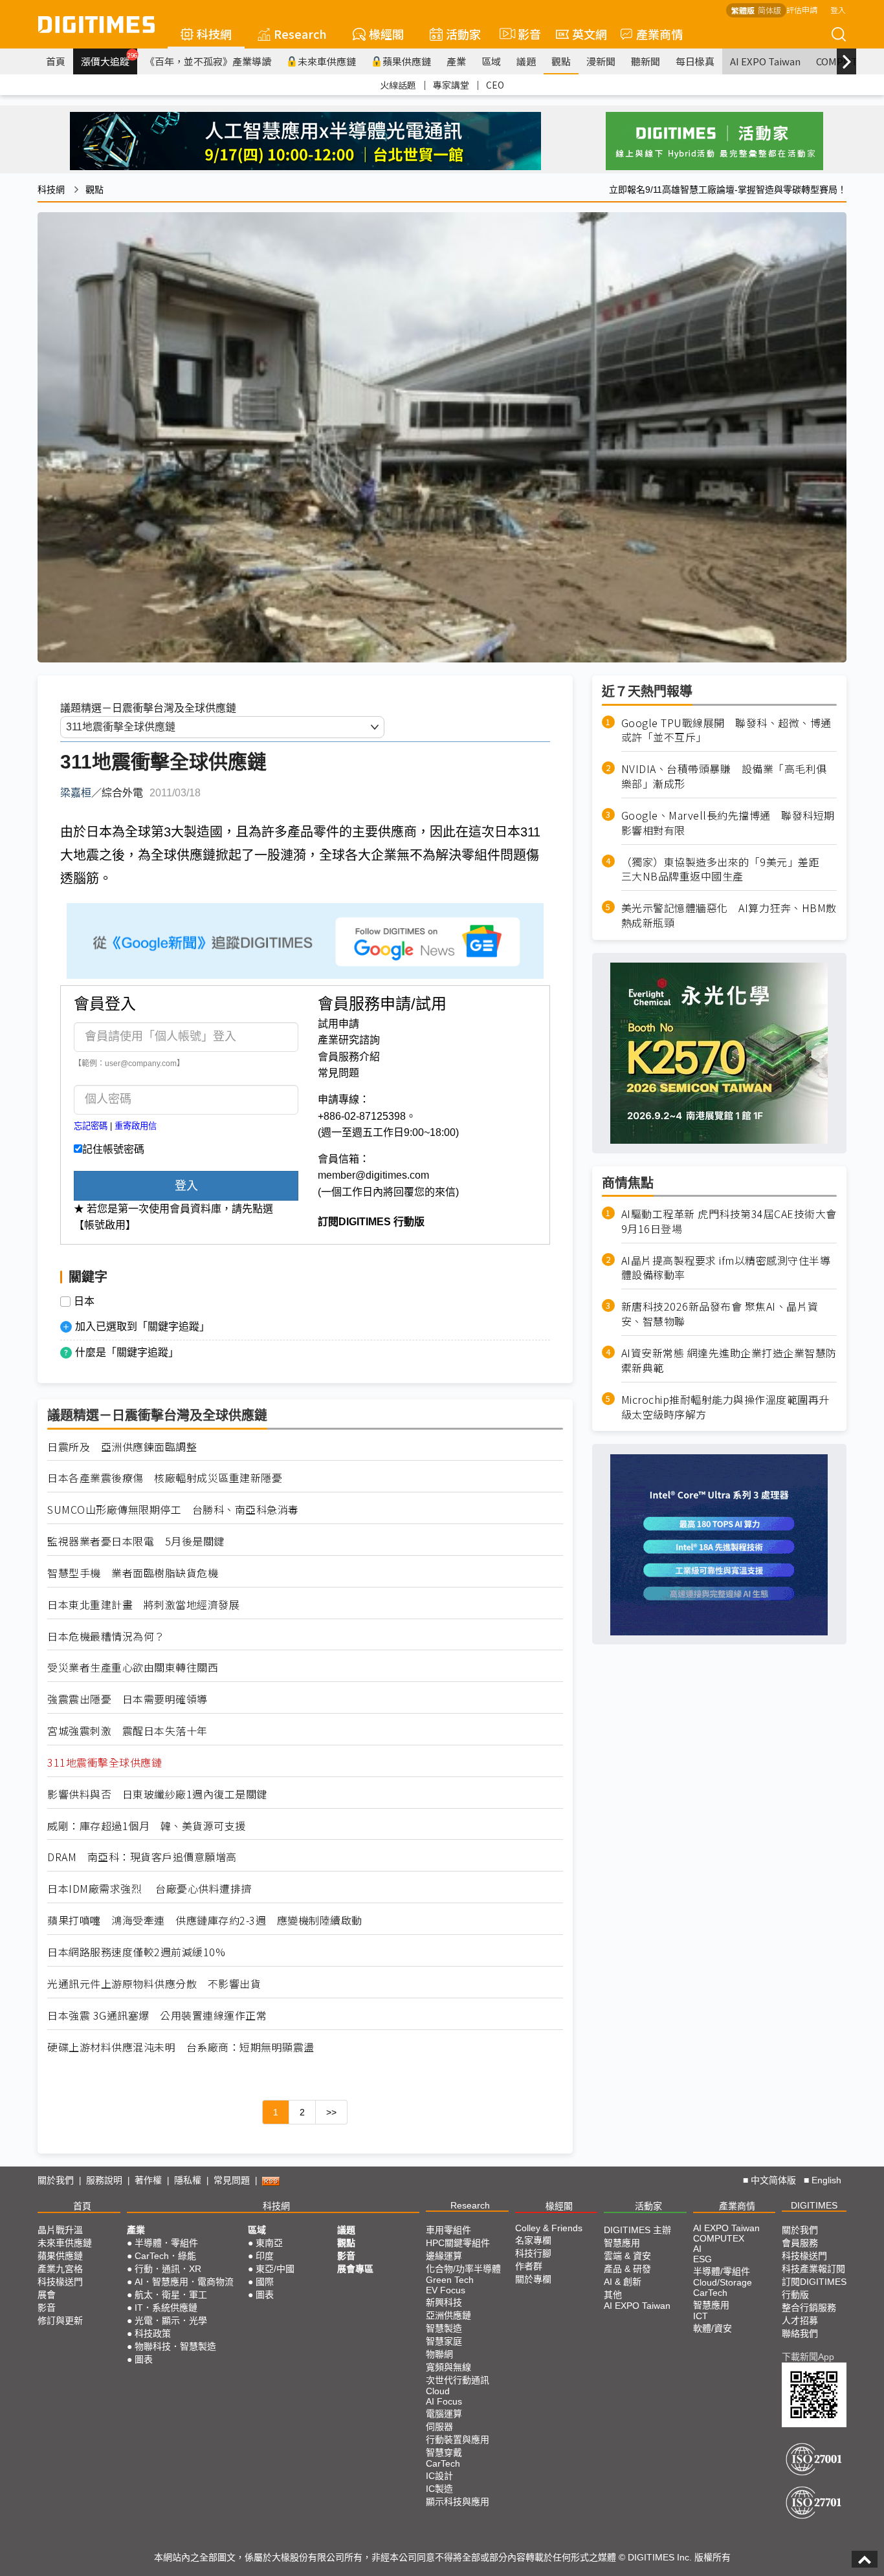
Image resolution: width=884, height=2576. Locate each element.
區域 (491, 61)
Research (300, 34)
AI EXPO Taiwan (765, 61)
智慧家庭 (444, 2341)
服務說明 (104, 2180)
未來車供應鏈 (327, 61)
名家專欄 (533, 2240)
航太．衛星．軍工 (171, 2295)
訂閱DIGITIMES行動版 (814, 2288)
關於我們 (56, 2180)
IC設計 (439, 2476)
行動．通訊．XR (168, 2269)
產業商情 (659, 34)
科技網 (214, 34)
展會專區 (355, 2269)
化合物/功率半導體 (463, 2269)
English (826, 2180)
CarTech (443, 2463)
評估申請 (802, 9)
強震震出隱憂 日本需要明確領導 (127, 1699)
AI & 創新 (623, 2282)
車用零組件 (448, 2230)
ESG (702, 2259)
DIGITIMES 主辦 (637, 2230)
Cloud (438, 2391)
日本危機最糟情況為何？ (106, 1636)
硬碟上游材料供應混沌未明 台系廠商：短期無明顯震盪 (181, 2047)
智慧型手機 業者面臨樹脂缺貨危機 (133, 1573)
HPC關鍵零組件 (458, 2243)
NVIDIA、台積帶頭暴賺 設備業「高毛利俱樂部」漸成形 (724, 777)
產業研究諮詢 (349, 1040)
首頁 (56, 61)
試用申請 (338, 1024)
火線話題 (398, 85)
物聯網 (439, 2354)
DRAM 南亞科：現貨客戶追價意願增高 (142, 1857)
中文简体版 (773, 2180)
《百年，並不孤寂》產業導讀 (208, 61)
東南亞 (269, 2243)
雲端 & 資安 (627, 2256)
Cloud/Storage (723, 2282)
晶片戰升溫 (60, 2230)
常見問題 (338, 1073)
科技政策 (153, 2333)
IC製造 (439, 2489)
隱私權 (188, 2180)
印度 (265, 2256)
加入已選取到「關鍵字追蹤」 (142, 1326)
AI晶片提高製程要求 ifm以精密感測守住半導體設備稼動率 (726, 1268)
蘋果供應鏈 (407, 61)
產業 (456, 61)
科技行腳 (533, 2253)
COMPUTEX (719, 2238)
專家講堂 (451, 85)
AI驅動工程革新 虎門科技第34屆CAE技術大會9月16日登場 (729, 1221)
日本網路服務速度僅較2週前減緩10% (136, 1952)
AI (697, 2249)
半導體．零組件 (166, 2243)
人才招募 (800, 2320)
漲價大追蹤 (109, 60)
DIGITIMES (814, 2205)
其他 (613, 2295)
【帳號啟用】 (105, 1225)
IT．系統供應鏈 (166, 2308)
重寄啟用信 (136, 1126)
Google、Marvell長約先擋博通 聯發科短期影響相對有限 (728, 823)
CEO (495, 85)
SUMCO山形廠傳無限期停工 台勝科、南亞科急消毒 (173, 1510)
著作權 (148, 2180)
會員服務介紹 (349, 1057)
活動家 (463, 34)
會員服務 (800, 2243)
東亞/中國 (275, 2269)
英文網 (590, 34)
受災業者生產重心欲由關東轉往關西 (133, 1667)
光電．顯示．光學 (171, 2320)
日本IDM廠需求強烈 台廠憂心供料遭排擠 (149, 1889)
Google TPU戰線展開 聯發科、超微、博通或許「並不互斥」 (726, 730)
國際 (265, 2282)
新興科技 (444, 2302)
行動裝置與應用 (458, 2440)
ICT (701, 2316)
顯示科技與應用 (458, 2502)
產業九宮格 (60, 2269)
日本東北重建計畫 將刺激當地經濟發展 (143, 1605)
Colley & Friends (549, 2228)
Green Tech (450, 2280)
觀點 (561, 61)
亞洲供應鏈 (448, 2315)
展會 (47, 2295)
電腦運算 (444, 2414)
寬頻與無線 (448, 2367)
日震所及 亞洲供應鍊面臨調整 (122, 1447)
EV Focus (446, 2290)
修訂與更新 (60, 2320)
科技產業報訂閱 (813, 2269)
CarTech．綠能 (165, 2256)
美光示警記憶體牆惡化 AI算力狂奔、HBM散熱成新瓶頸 (729, 916)
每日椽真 (695, 61)
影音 (524, 34)
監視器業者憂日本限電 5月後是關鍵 (136, 1541)
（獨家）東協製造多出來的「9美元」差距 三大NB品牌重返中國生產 (726, 869)
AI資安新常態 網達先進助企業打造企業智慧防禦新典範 (729, 1361)
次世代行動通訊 (458, 2380)
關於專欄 (533, 2279)
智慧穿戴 (444, 2452)
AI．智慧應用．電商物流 (184, 2282)
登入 (838, 9)
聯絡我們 (800, 2333)
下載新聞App (808, 2357)
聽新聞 (646, 61)
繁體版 (743, 10)
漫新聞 (601, 61)
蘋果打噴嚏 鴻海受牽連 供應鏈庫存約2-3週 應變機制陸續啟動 (205, 1920)
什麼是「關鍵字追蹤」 (127, 1352)
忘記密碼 (91, 1126)
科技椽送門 (60, 2282)
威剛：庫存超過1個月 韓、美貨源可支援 (147, 1826)
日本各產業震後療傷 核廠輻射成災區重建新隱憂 (165, 1478)
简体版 (769, 10)
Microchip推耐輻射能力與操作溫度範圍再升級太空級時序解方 (725, 1407)
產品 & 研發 (627, 2269)
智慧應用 (622, 2243)
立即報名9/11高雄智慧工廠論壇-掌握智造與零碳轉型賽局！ (728, 190)
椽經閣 (386, 34)
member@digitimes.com (373, 1175)
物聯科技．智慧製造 (175, 2346)
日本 (84, 1302)
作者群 (529, 2266)
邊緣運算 (444, 2256)
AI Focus (444, 2401)
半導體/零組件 (722, 2271)
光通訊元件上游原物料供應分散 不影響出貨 (154, 1984)
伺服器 (439, 2427)
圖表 (144, 2359)
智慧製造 (444, 2328)
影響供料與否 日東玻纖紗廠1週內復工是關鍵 (157, 1794)
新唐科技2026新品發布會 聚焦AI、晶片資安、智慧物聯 (720, 1315)
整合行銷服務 (809, 2308)
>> (331, 2112)
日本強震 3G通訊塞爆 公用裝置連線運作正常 (157, 2015)
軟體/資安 (713, 2328)
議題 (526, 61)
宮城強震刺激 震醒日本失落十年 (127, 1731)
